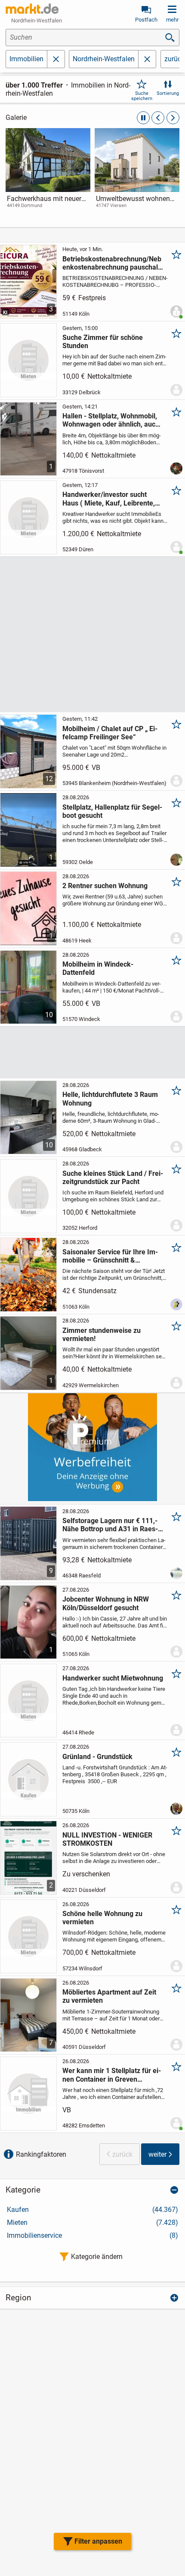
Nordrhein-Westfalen (104, 59)
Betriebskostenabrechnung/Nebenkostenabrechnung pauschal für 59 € (112, 263)
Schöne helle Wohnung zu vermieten (102, 1918)
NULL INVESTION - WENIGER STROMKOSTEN (107, 1839)
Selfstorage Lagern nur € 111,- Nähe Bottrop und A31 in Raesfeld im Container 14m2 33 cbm (111, 1525)
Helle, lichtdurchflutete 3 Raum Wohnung (110, 1099)
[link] (48, 176)
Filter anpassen (98, 2541)
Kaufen (92, 2210)
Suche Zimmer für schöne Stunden (103, 342)
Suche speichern (142, 96)
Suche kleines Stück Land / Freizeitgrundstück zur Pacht (113, 1178)
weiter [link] (157, 2154)
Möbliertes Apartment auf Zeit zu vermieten (109, 1996)
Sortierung (168, 93)
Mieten (92, 2223)
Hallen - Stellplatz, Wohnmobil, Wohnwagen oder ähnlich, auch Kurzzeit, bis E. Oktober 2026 (111, 420)
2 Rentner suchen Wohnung (105, 886)
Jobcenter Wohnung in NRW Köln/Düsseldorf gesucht (106, 1603)
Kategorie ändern (97, 2257)
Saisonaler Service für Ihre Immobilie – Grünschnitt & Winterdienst (110, 1256)
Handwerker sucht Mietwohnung (113, 1678)
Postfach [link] (146, 20)
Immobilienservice (92, 2235)
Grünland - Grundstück (97, 1757)
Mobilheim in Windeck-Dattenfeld (98, 968)
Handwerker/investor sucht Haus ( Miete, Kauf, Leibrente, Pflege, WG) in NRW (109, 499)
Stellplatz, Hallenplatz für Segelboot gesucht (112, 811)
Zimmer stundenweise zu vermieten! (102, 1335)
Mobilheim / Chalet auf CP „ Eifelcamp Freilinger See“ (110, 733)
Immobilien (26, 59)
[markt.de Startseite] (32, 9)
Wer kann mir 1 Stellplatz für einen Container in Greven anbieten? (112, 2075)
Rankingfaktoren (41, 2154)
